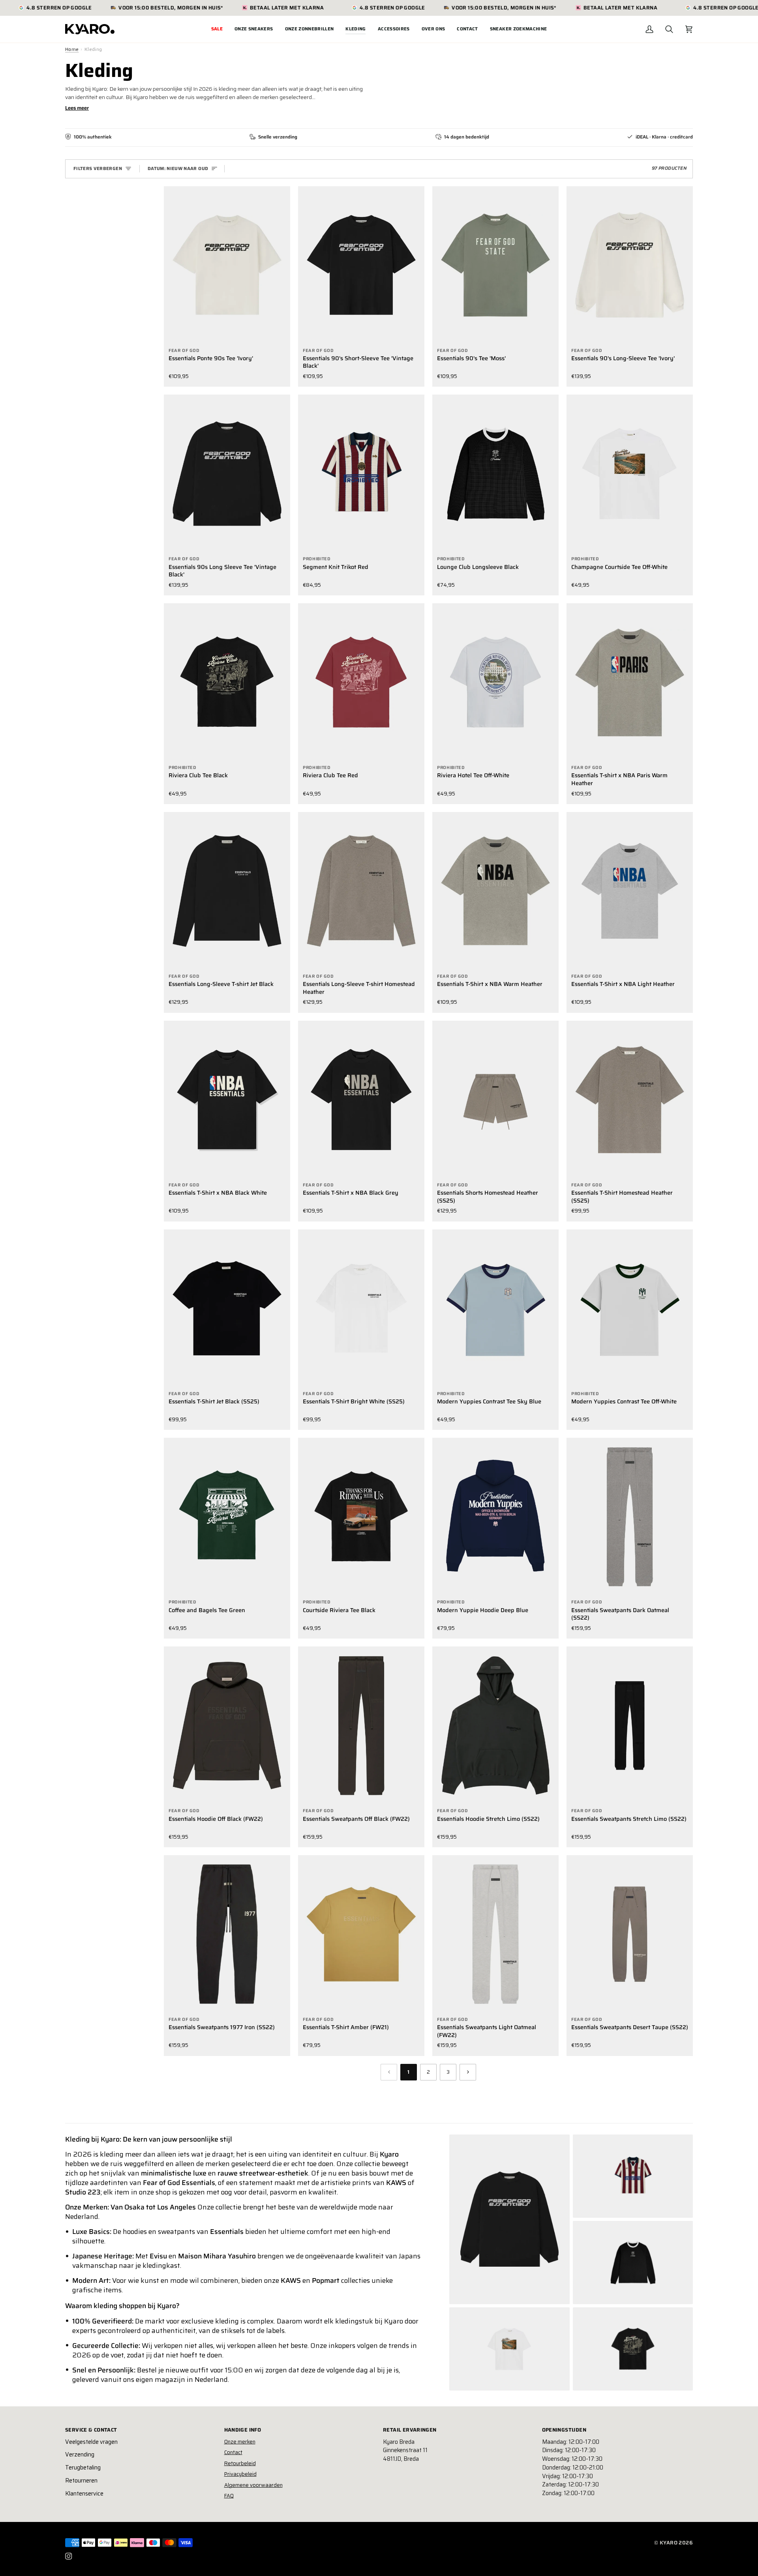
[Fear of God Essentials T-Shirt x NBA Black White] (227, 1100)
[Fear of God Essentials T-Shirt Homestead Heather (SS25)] (630, 1100)
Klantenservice (84, 2494)
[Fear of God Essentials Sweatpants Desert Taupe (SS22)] (630, 1934)
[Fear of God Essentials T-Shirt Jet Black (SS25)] (227, 1308)
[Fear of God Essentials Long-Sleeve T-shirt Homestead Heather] (361, 891)
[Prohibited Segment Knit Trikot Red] (361, 473)
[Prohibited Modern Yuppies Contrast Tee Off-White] (630, 1308)
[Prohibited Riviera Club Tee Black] (227, 682)
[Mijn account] (649, 29)
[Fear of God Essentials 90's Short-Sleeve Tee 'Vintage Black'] (361, 265)
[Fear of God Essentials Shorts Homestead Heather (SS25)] (495, 1100)
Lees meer (77, 108)
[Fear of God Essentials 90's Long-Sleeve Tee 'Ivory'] (630, 265)
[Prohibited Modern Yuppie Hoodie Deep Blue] (495, 1517)
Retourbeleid (240, 2463)
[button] (254, 29)
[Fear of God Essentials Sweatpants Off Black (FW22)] (361, 1725)
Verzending (80, 2454)
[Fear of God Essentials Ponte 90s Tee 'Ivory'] (227, 265)
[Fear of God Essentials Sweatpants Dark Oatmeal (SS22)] (630, 1517)
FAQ (229, 2496)
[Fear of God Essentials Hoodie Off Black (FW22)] (227, 1725)
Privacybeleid (240, 2474)
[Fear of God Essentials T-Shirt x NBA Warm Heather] (495, 891)
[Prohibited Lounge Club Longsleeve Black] (495, 473)
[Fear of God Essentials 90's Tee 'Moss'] (495, 265)
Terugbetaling (83, 2467)
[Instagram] (69, 2556)
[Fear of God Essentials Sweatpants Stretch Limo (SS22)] (630, 1725)
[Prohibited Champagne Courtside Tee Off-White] (630, 473)
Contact (233, 2452)
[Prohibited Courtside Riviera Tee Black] (361, 1517)
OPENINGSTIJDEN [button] (564, 2430)
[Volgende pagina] (468, 2072)
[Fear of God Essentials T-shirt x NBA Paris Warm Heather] (630, 682)
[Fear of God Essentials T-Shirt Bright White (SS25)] (361, 1308)
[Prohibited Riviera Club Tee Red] (361, 682)
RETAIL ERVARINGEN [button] (410, 2430)
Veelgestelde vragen (91, 2442)
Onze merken (240, 2442)
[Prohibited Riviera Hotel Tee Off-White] (495, 682)
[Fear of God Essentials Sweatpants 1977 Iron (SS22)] (227, 1934)
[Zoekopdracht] (669, 29)
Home (72, 49)
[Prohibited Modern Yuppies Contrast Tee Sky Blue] (495, 1308)
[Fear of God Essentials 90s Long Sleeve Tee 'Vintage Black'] (227, 473)
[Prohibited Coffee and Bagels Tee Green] (227, 1517)
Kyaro (669, 2543)
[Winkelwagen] (689, 29)
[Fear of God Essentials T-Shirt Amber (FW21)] (361, 1934)
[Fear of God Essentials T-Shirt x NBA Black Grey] (361, 1100)
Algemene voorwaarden (253, 2485)
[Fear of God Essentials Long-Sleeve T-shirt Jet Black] (227, 891)
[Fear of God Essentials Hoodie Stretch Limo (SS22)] (495, 1725)
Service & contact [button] (91, 2430)
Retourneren (81, 2481)
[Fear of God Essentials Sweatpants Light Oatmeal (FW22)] (495, 1934)
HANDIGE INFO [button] (243, 2430)
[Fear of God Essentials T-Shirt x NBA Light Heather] (630, 891)
